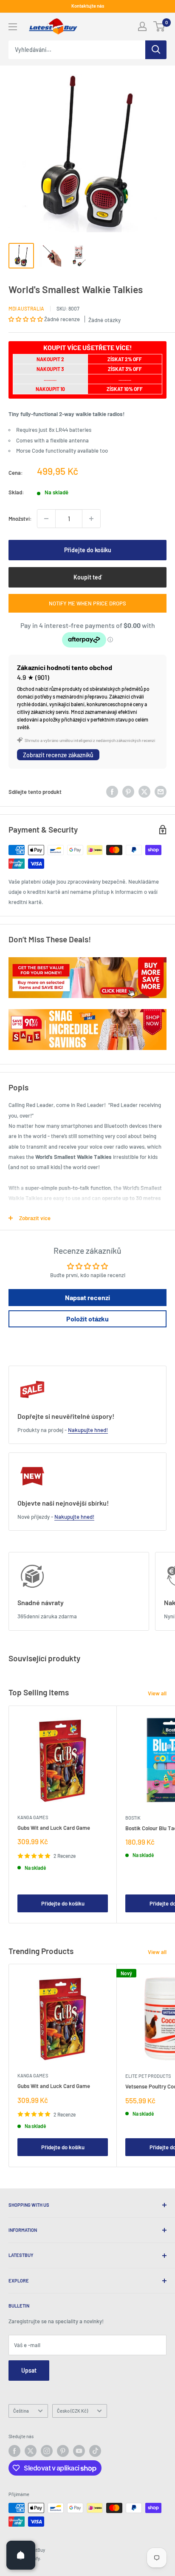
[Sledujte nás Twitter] (31, 2451)
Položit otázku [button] (87, 1319)
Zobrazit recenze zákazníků (58, 755)
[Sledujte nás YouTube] (79, 2451)
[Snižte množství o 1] (46, 519)
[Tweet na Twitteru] (144, 792)
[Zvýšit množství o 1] (91, 519)
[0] (159, 26)
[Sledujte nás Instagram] (47, 2451)
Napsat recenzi (87, 1297)
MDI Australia (26, 308)
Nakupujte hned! (88, 1430)
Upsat (29, 2370)
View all (157, 1693)
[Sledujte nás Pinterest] (63, 2451)
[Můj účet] (142, 26)
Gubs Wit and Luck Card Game (54, 1828)
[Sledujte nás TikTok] (95, 2451)
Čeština (21, 2411)
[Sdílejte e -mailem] (161, 792)
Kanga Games (33, 1817)
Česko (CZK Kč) (72, 2411)
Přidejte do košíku (88, 550)
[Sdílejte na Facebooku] (112, 792)
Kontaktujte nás (88, 6)
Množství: (20, 519)
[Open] (21, 2555)
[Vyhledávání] (156, 50)
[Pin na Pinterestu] (128, 792)
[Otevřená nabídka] (13, 27)
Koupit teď (87, 577)
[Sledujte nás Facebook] (14, 2451)
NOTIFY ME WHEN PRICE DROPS (87, 603)
